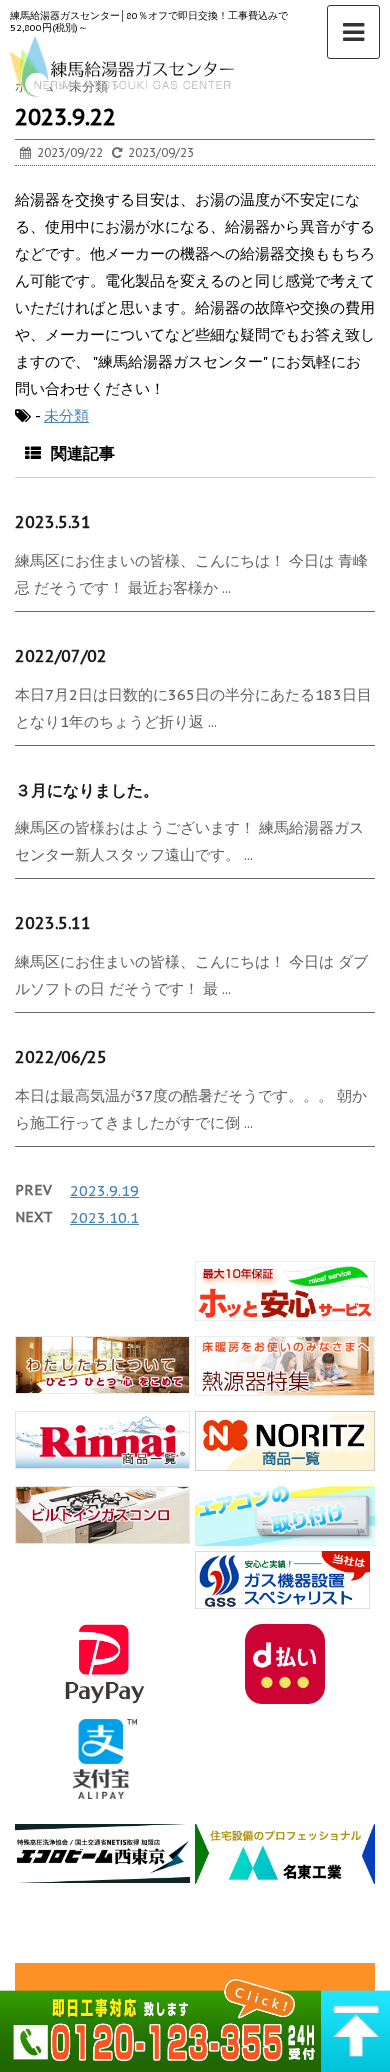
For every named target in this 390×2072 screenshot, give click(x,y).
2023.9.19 (104, 1190)
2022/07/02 (61, 656)
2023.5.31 (53, 522)
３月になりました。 (87, 790)
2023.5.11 (53, 923)
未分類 (66, 415)
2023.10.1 (104, 1217)
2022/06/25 (61, 1057)
